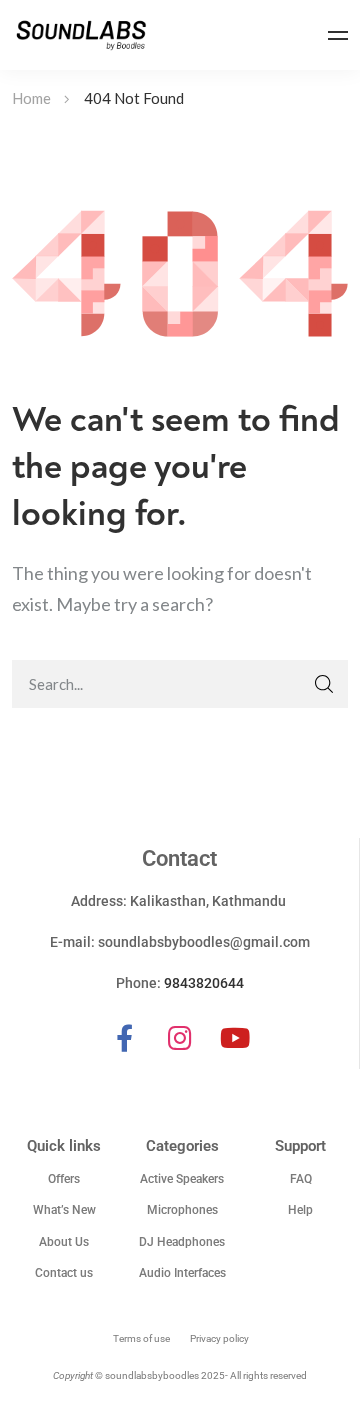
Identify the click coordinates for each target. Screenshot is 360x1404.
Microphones (182, 1210)
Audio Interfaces (182, 1273)
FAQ (301, 1179)
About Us (64, 1242)
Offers (64, 1179)
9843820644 (204, 983)
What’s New (64, 1210)
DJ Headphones (182, 1242)
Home (31, 98)
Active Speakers (182, 1179)
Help (300, 1210)
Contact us (64, 1273)
